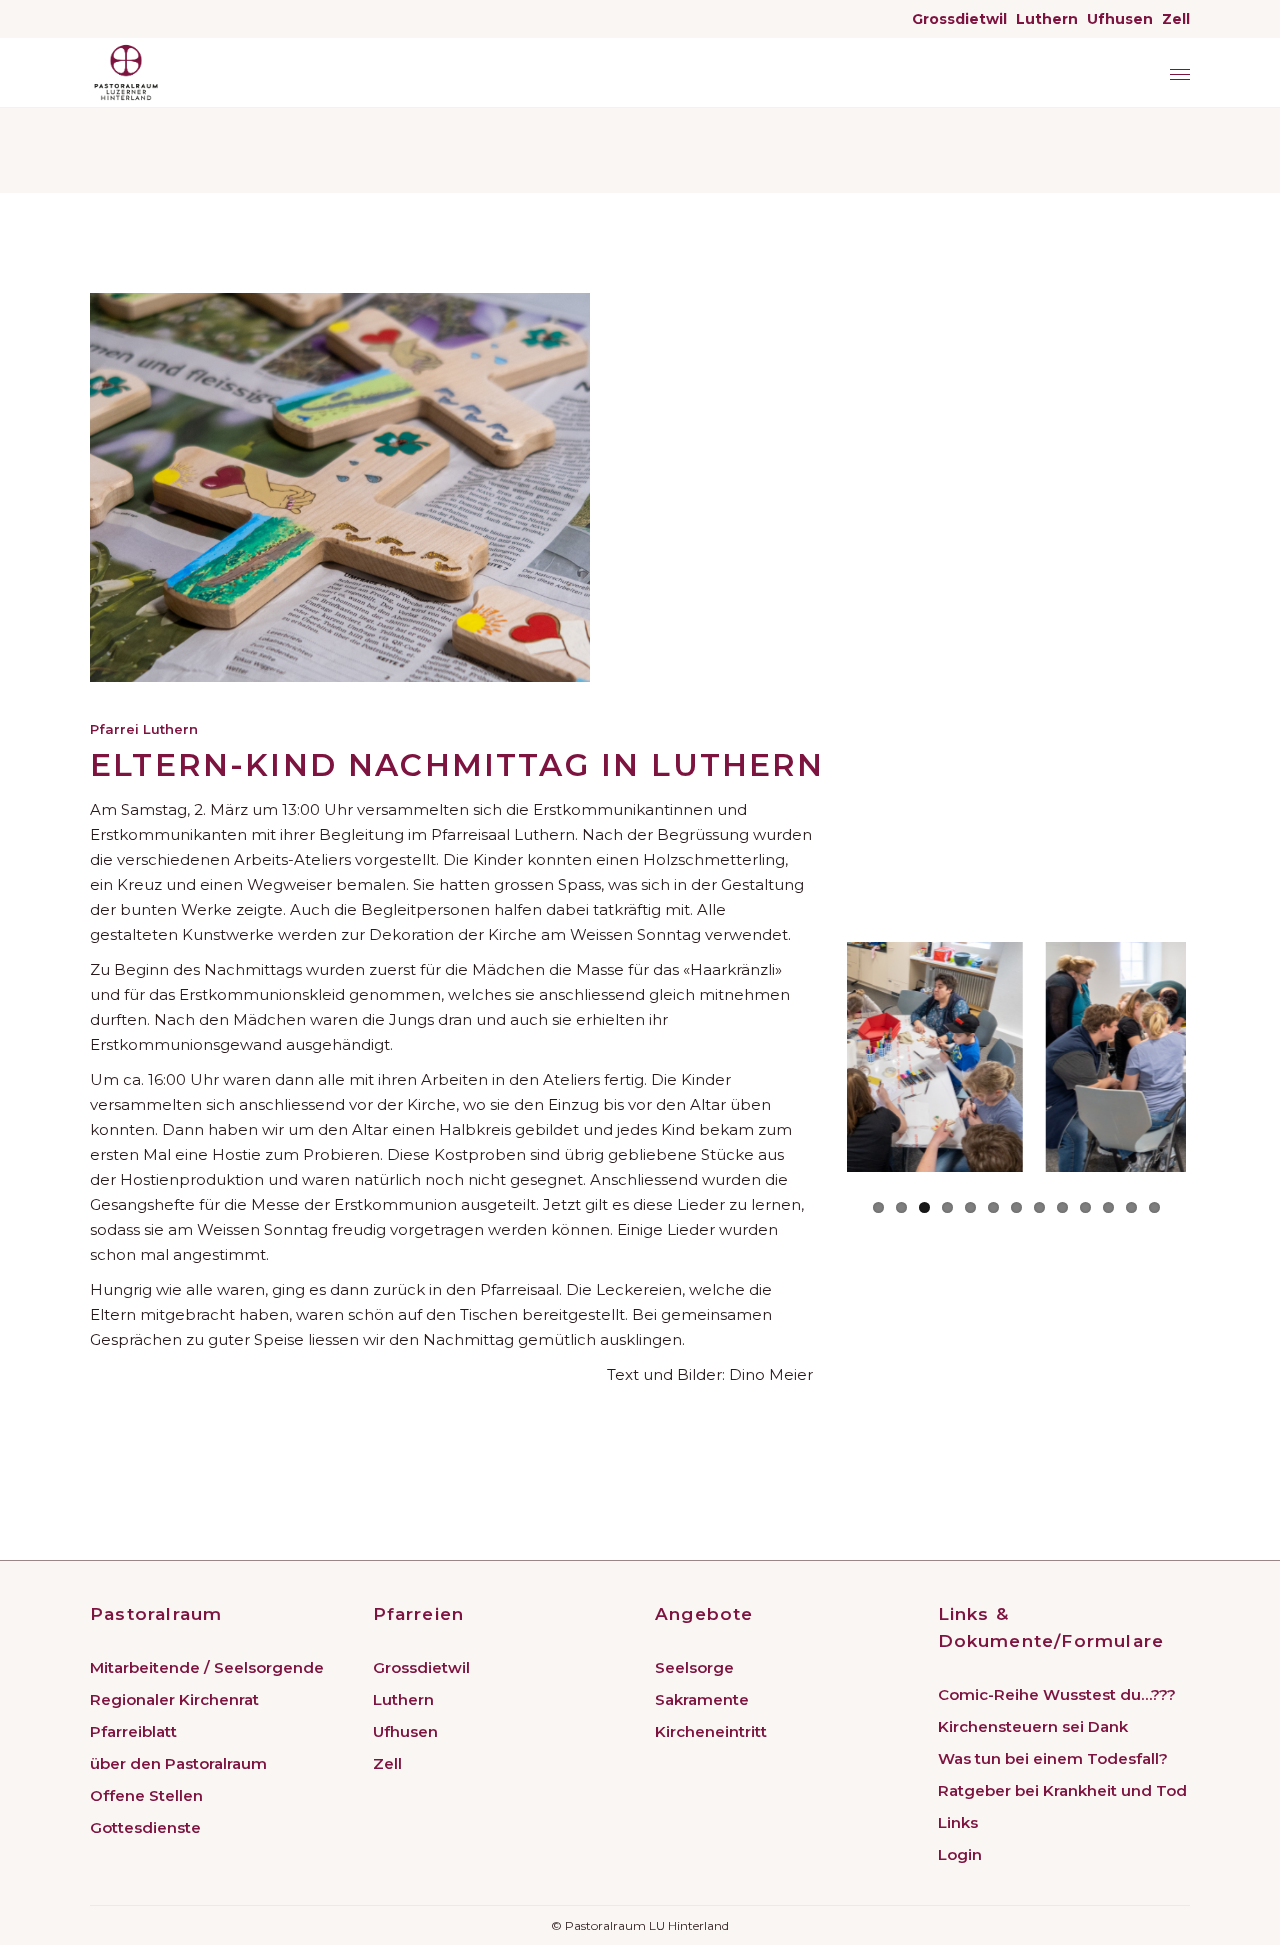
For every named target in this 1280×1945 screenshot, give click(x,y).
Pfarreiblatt (133, 1731)
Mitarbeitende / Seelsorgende (207, 1667)
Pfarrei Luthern (144, 729)
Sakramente (702, 1699)
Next (1216, 1057)
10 (1085, 1207)
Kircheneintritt (711, 1731)
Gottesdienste (145, 1827)
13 (1154, 1207)
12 (1131, 1207)
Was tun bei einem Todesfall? (1053, 1758)
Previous (837, 1057)
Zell (1176, 19)
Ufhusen (1120, 19)
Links (958, 1822)
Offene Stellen (146, 1795)
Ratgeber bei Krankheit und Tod (1062, 1790)
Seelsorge (694, 1667)
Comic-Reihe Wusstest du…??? (1057, 1694)
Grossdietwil (959, 19)
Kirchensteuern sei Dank (1033, 1726)
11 (1108, 1207)
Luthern (1047, 19)
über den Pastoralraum (178, 1763)
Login (960, 1854)
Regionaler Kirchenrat (174, 1699)
